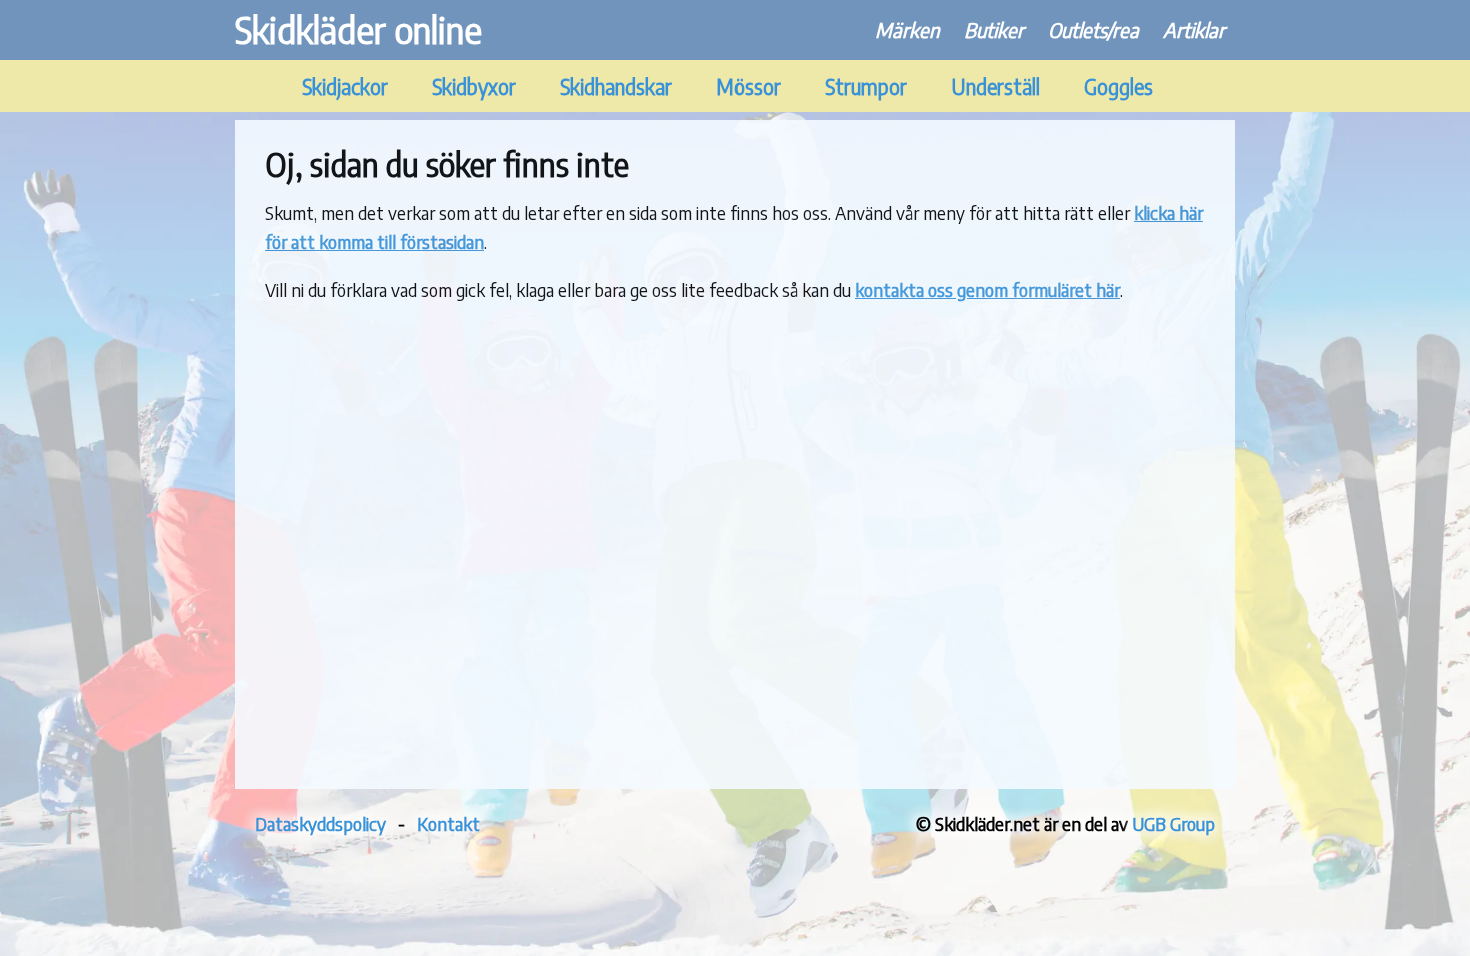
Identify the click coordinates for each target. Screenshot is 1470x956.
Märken (907, 29)
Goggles (1118, 86)
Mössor (748, 86)
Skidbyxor (474, 86)
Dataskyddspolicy (320, 823)
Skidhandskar (616, 86)
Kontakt (448, 823)
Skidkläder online (358, 29)
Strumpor (866, 86)
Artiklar (1194, 29)
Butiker (994, 29)
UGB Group (1173, 823)
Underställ (995, 86)
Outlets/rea (1093, 29)
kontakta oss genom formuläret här (987, 289)
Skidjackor (345, 86)
